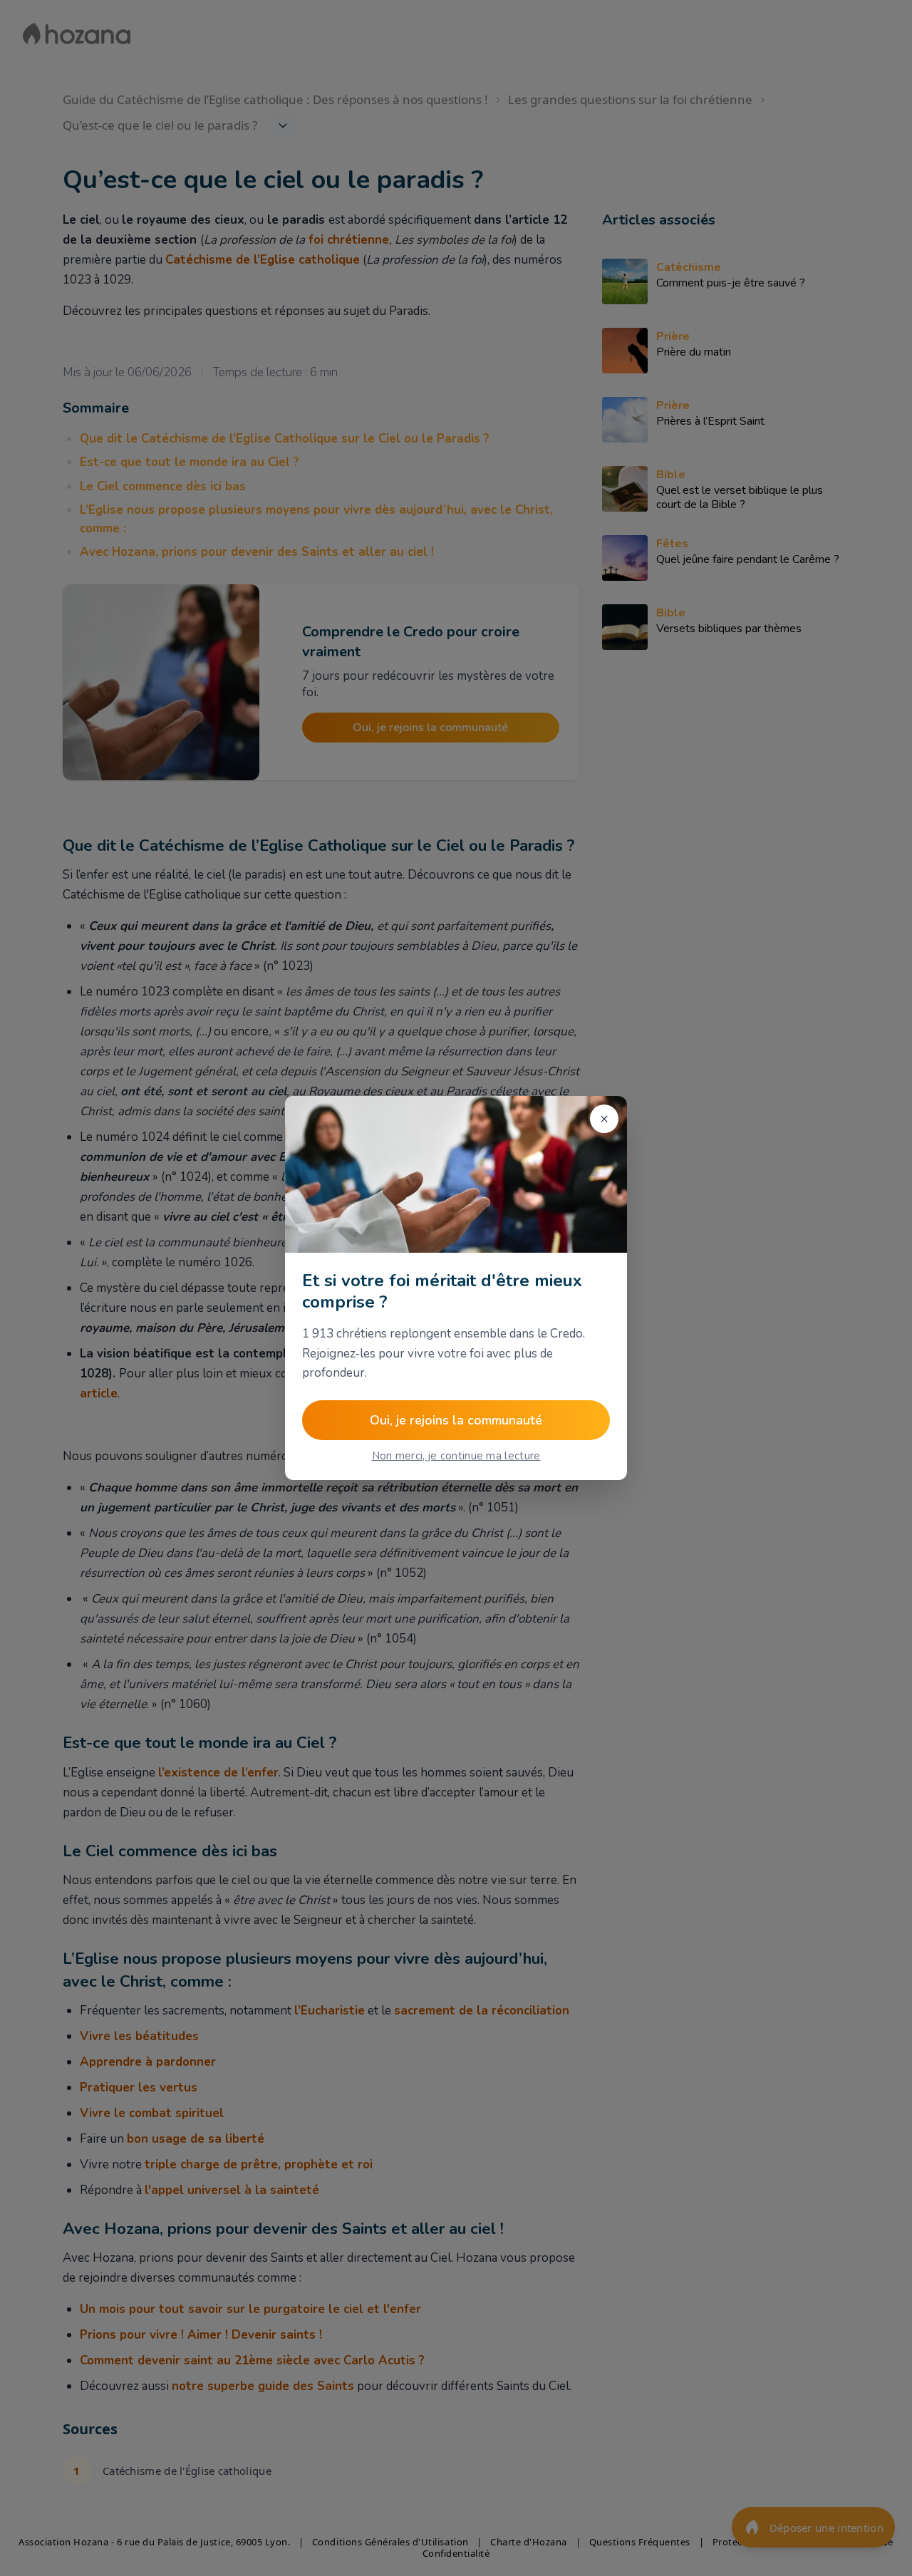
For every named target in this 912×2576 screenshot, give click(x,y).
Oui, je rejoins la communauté (456, 1420)
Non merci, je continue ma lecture (456, 1456)
